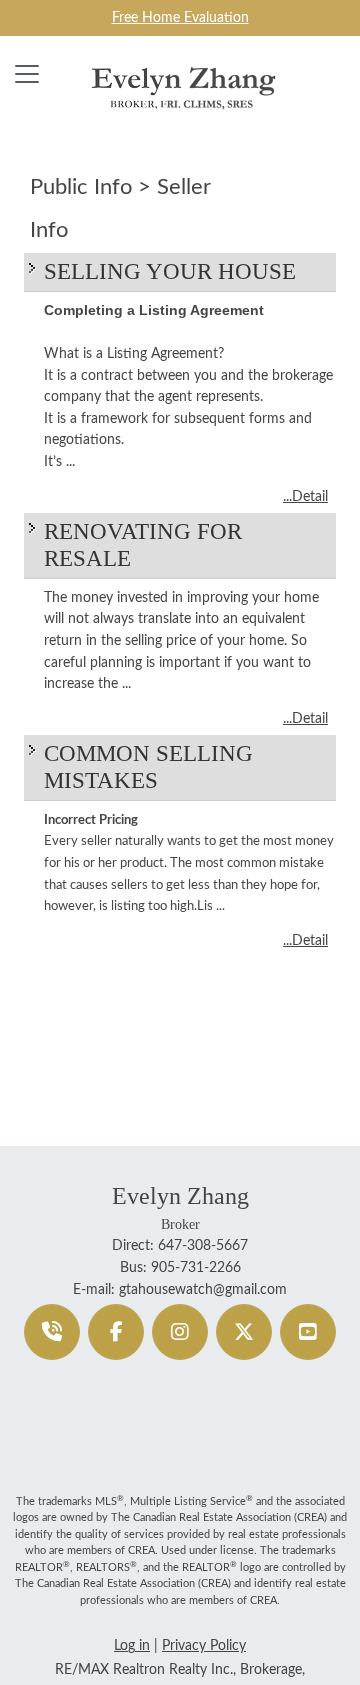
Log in (132, 1645)
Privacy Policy (204, 1645)
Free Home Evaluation (180, 17)
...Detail (305, 496)
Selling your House (170, 271)
